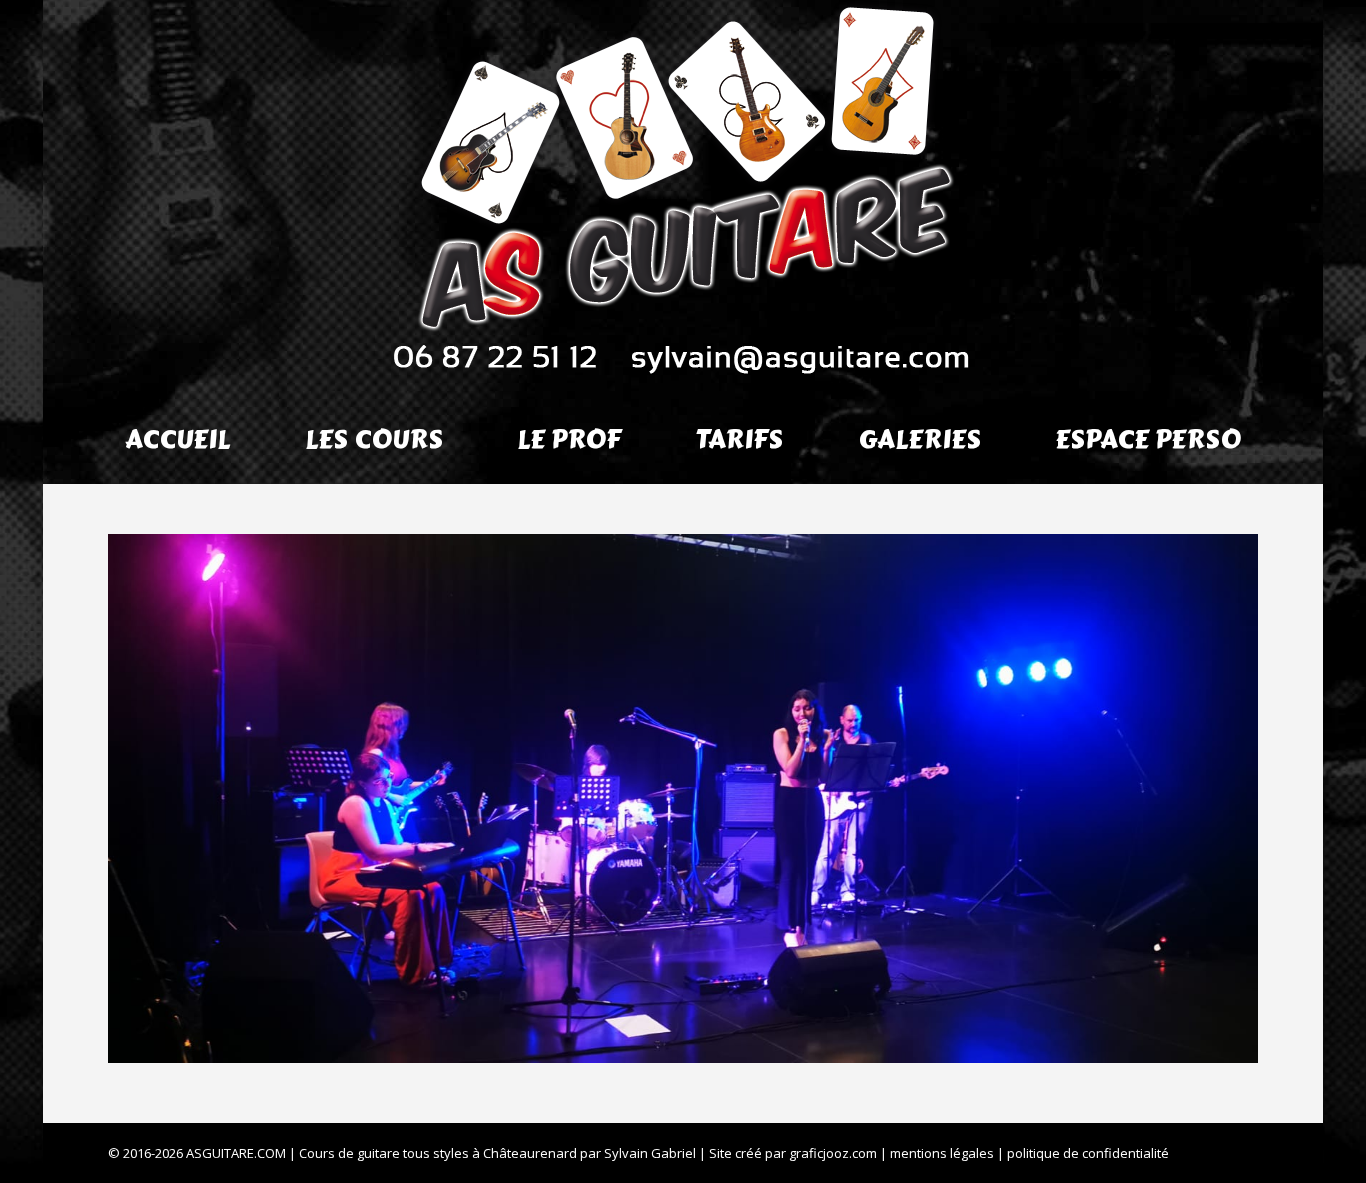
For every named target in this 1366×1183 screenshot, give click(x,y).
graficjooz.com (833, 1153)
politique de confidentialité (1088, 1153)
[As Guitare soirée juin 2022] (683, 798)
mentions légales (942, 1153)
